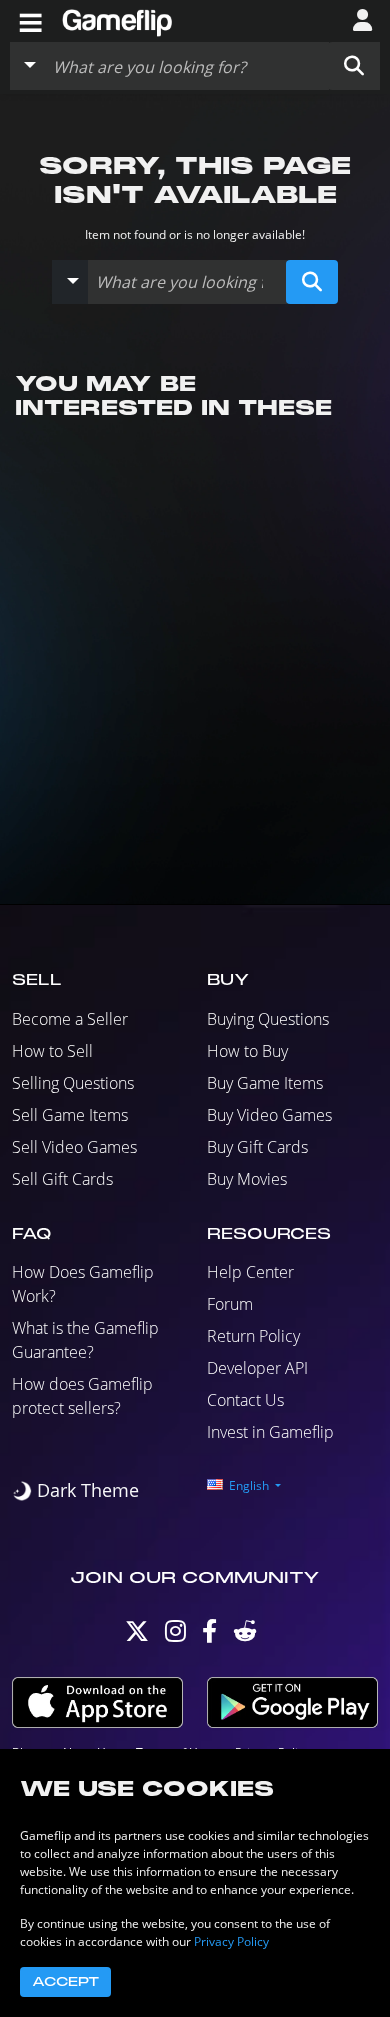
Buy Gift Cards (257, 1147)
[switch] (75, 1490)
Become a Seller (70, 1019)
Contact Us (245, 1400)
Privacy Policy (231, 1941)
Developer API (257, 1368)
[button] (354, 66)
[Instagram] (175, 1635)
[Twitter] (137, 1635)
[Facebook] (209, 1635)
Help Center (250, 1272)
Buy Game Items (265, 1083)
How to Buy (247, 1051)
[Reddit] (245, 1635)
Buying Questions (268, 1019)
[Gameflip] (117, 19)
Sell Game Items (70, 1115)
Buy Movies (247, 1179)
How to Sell (52, 1051)
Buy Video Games (269, 1115)
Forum (230, 1304)
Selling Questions (73, 1083)
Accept (65, 1982)
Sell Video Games (74, 1147)
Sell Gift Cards (62, 1179)
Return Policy (253, 1336)
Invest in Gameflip (270, 1432)
